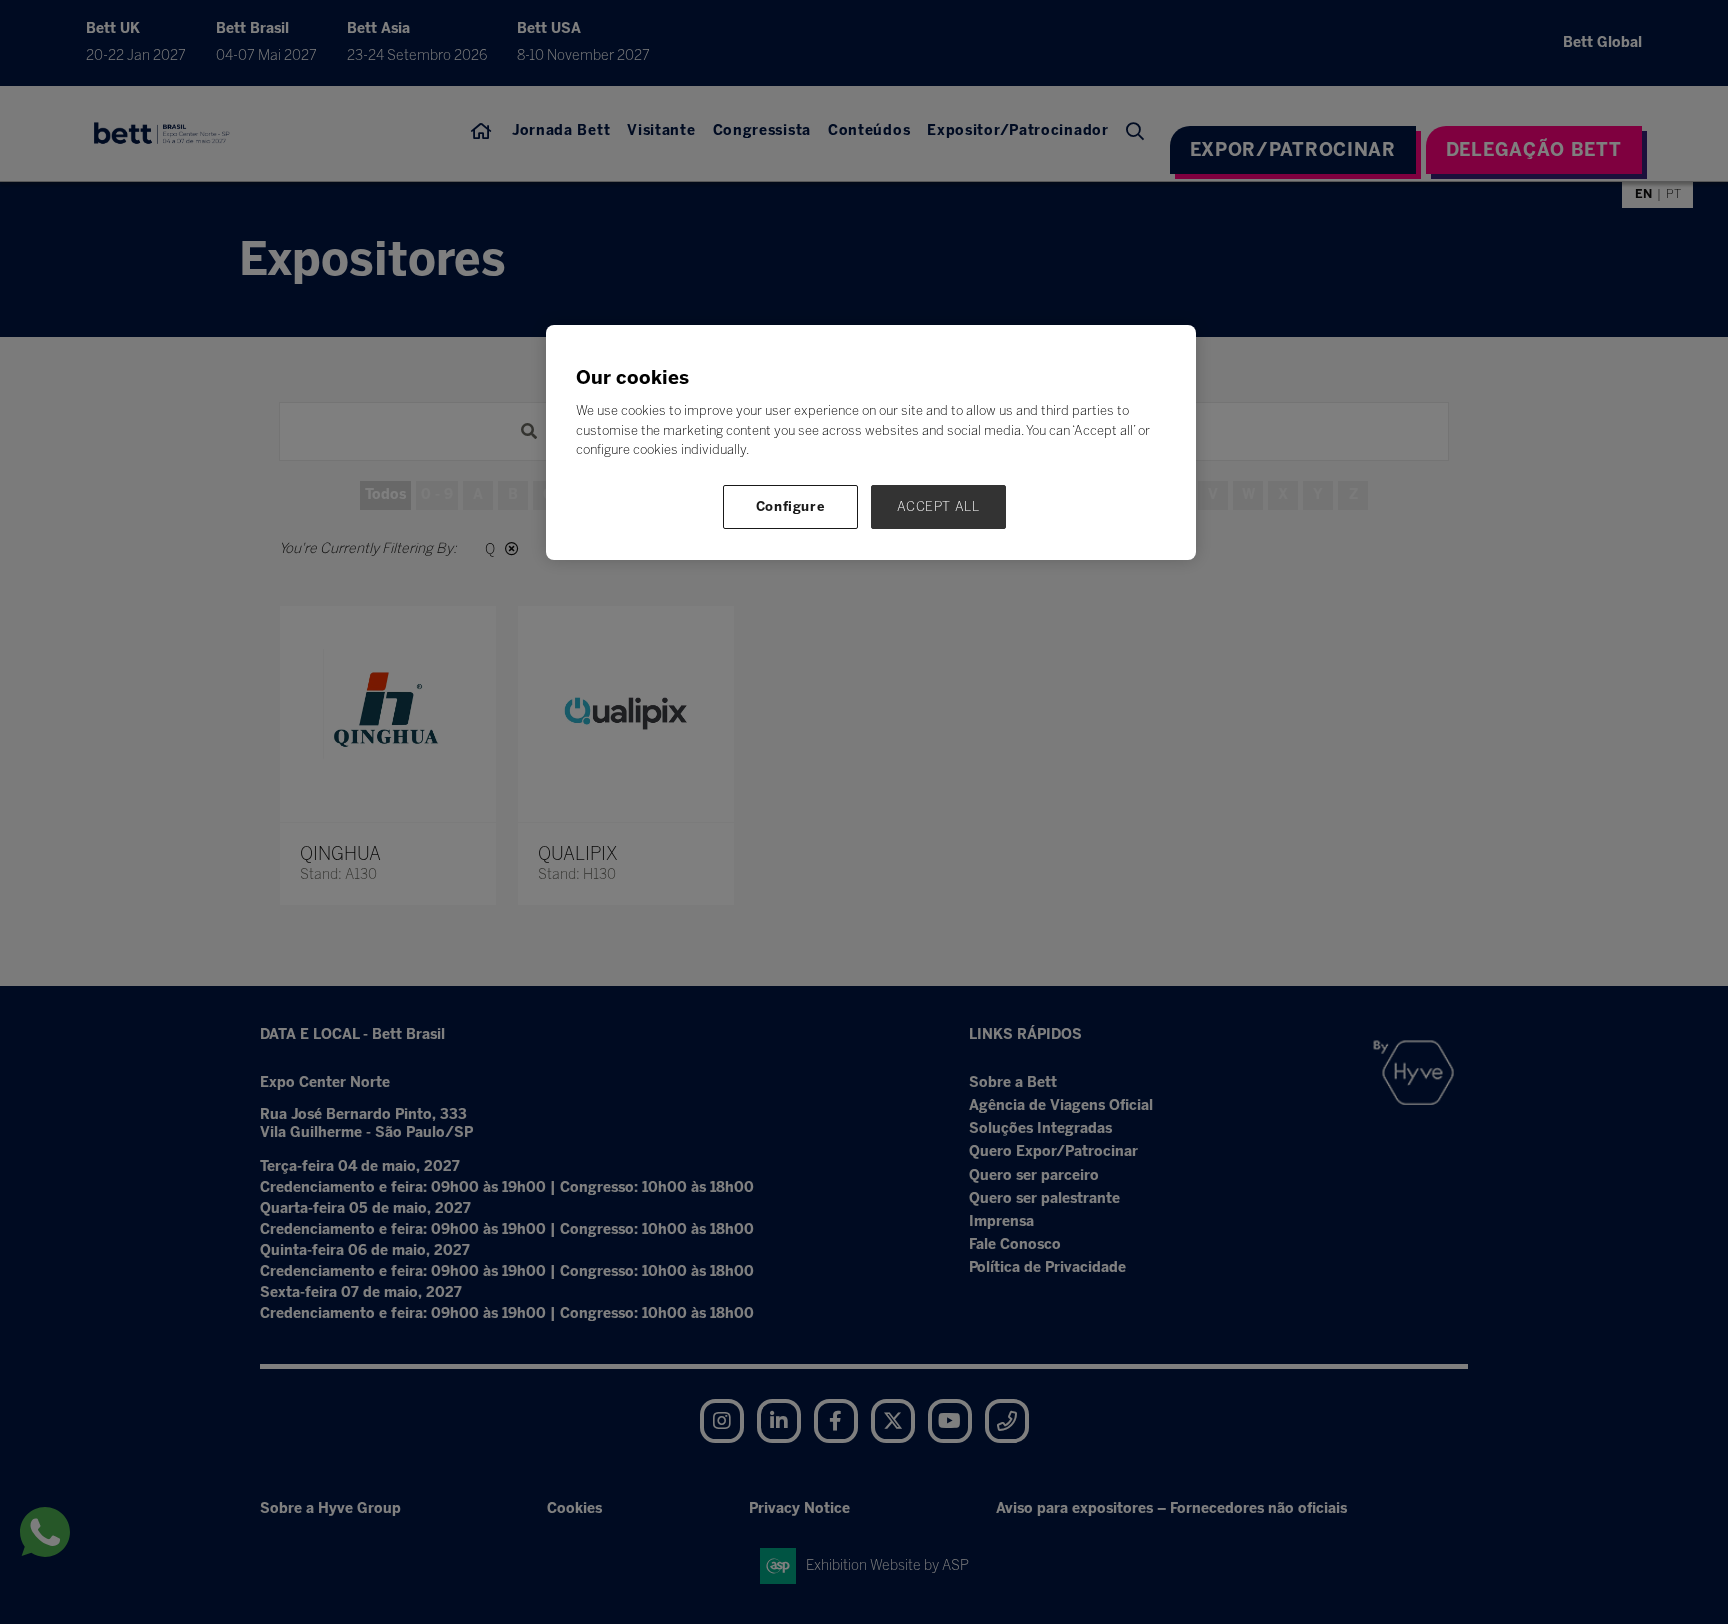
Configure (791, 506)
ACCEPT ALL (938, 506)
